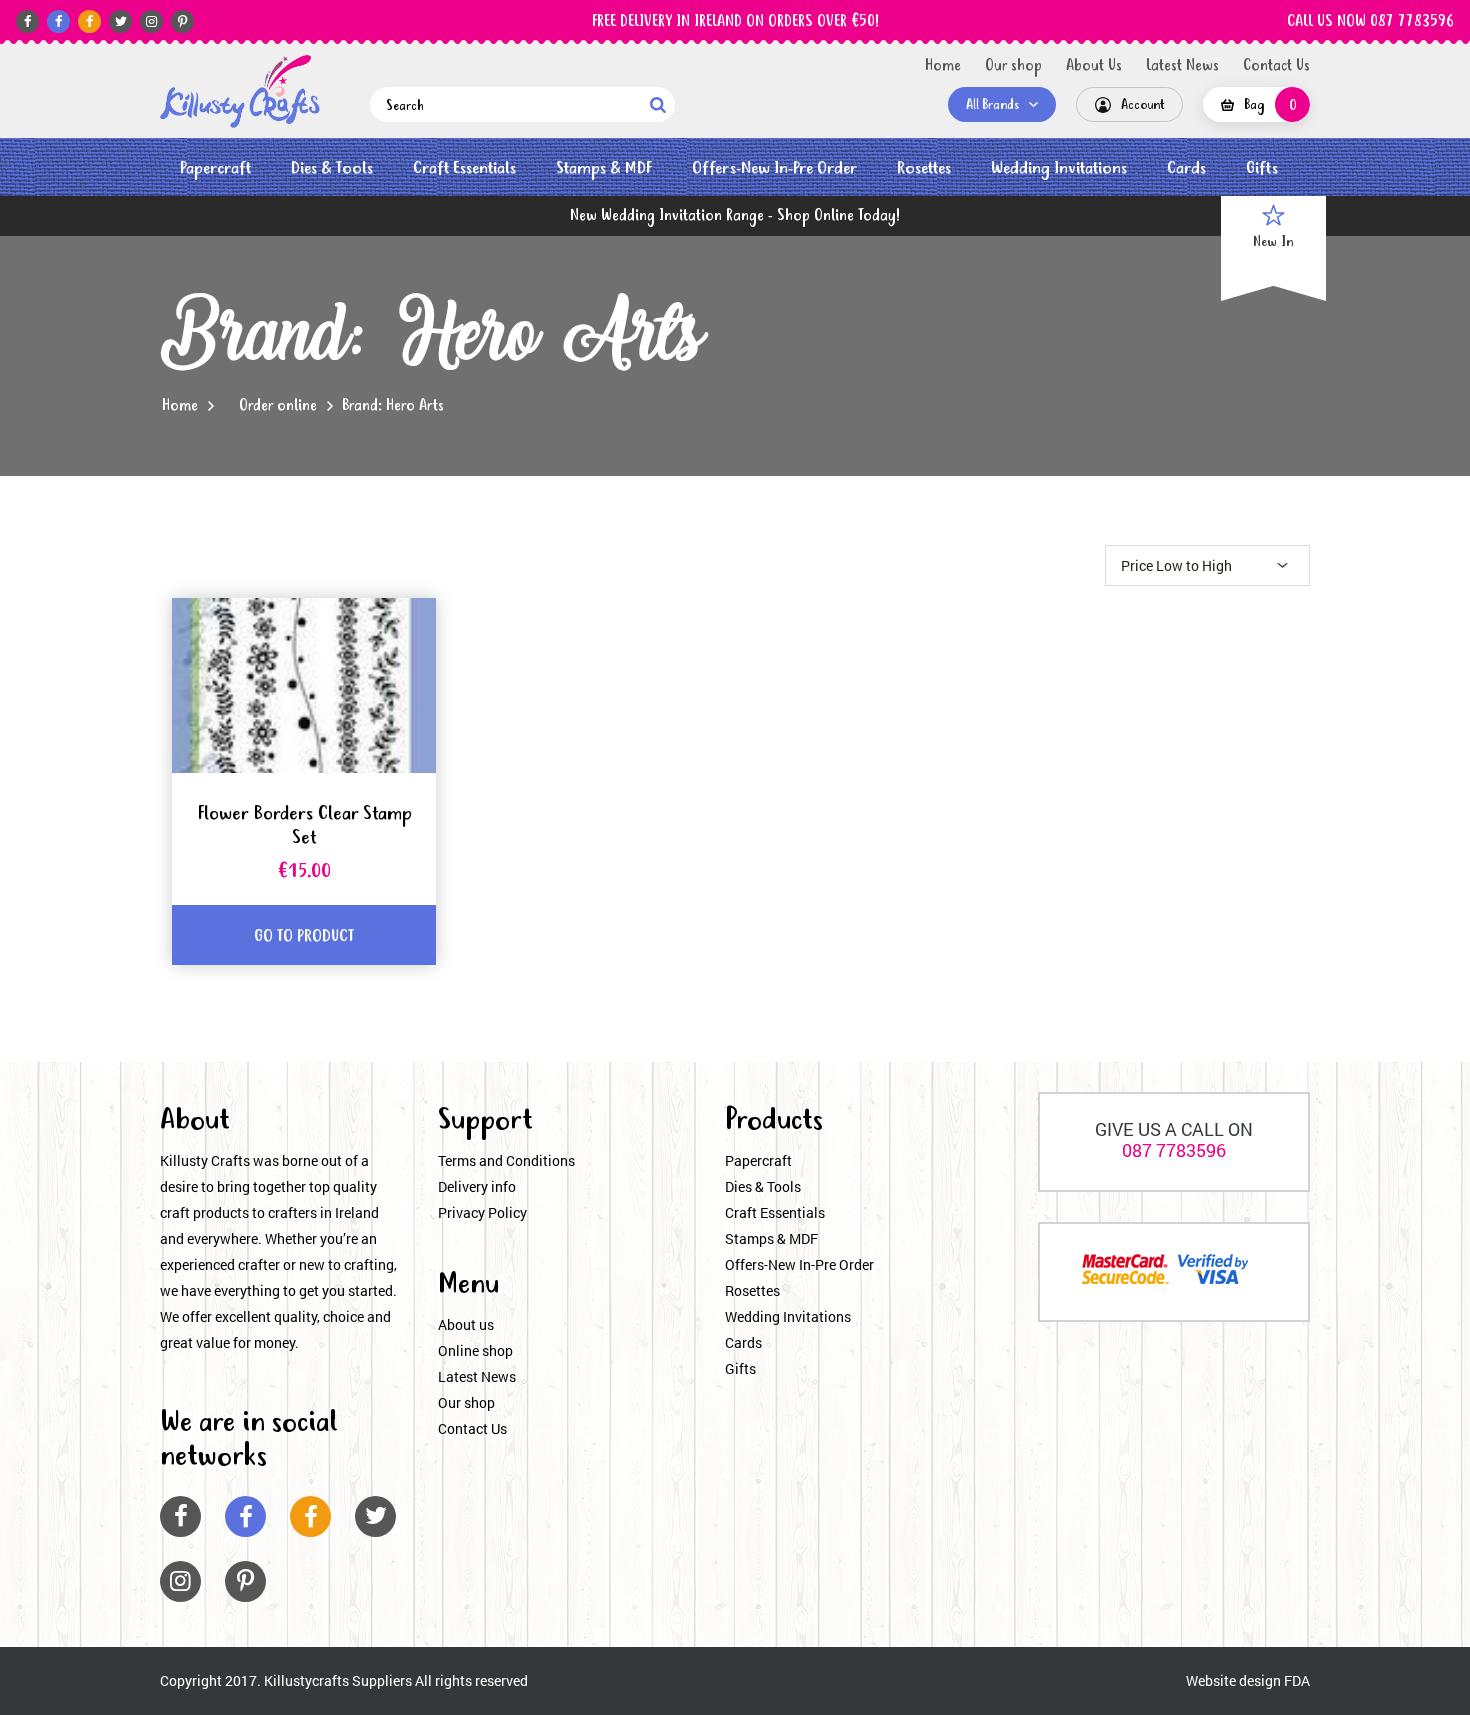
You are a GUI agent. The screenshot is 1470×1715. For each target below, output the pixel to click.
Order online (278, 406)
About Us (1094, 66)
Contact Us (1276, 66)
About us (466, 1324)
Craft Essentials (464, 168)
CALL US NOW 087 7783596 (1370, 22)
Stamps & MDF (604, 168)
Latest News (1182, 66)
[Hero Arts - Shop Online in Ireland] (240, 91)
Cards (1186, 168)
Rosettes (924, 168)
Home (943, 66)
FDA (1297, 1680)
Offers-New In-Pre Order (774, 168)
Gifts (1262, 168)
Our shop (1013, 66)
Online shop (475, 1350)
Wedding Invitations (1059, 168)
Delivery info (477, 1186)
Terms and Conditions (506, 1160)
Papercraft (215, 168)
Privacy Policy (482, 1212)
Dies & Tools (332, 168)
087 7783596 (1174, 1150)
